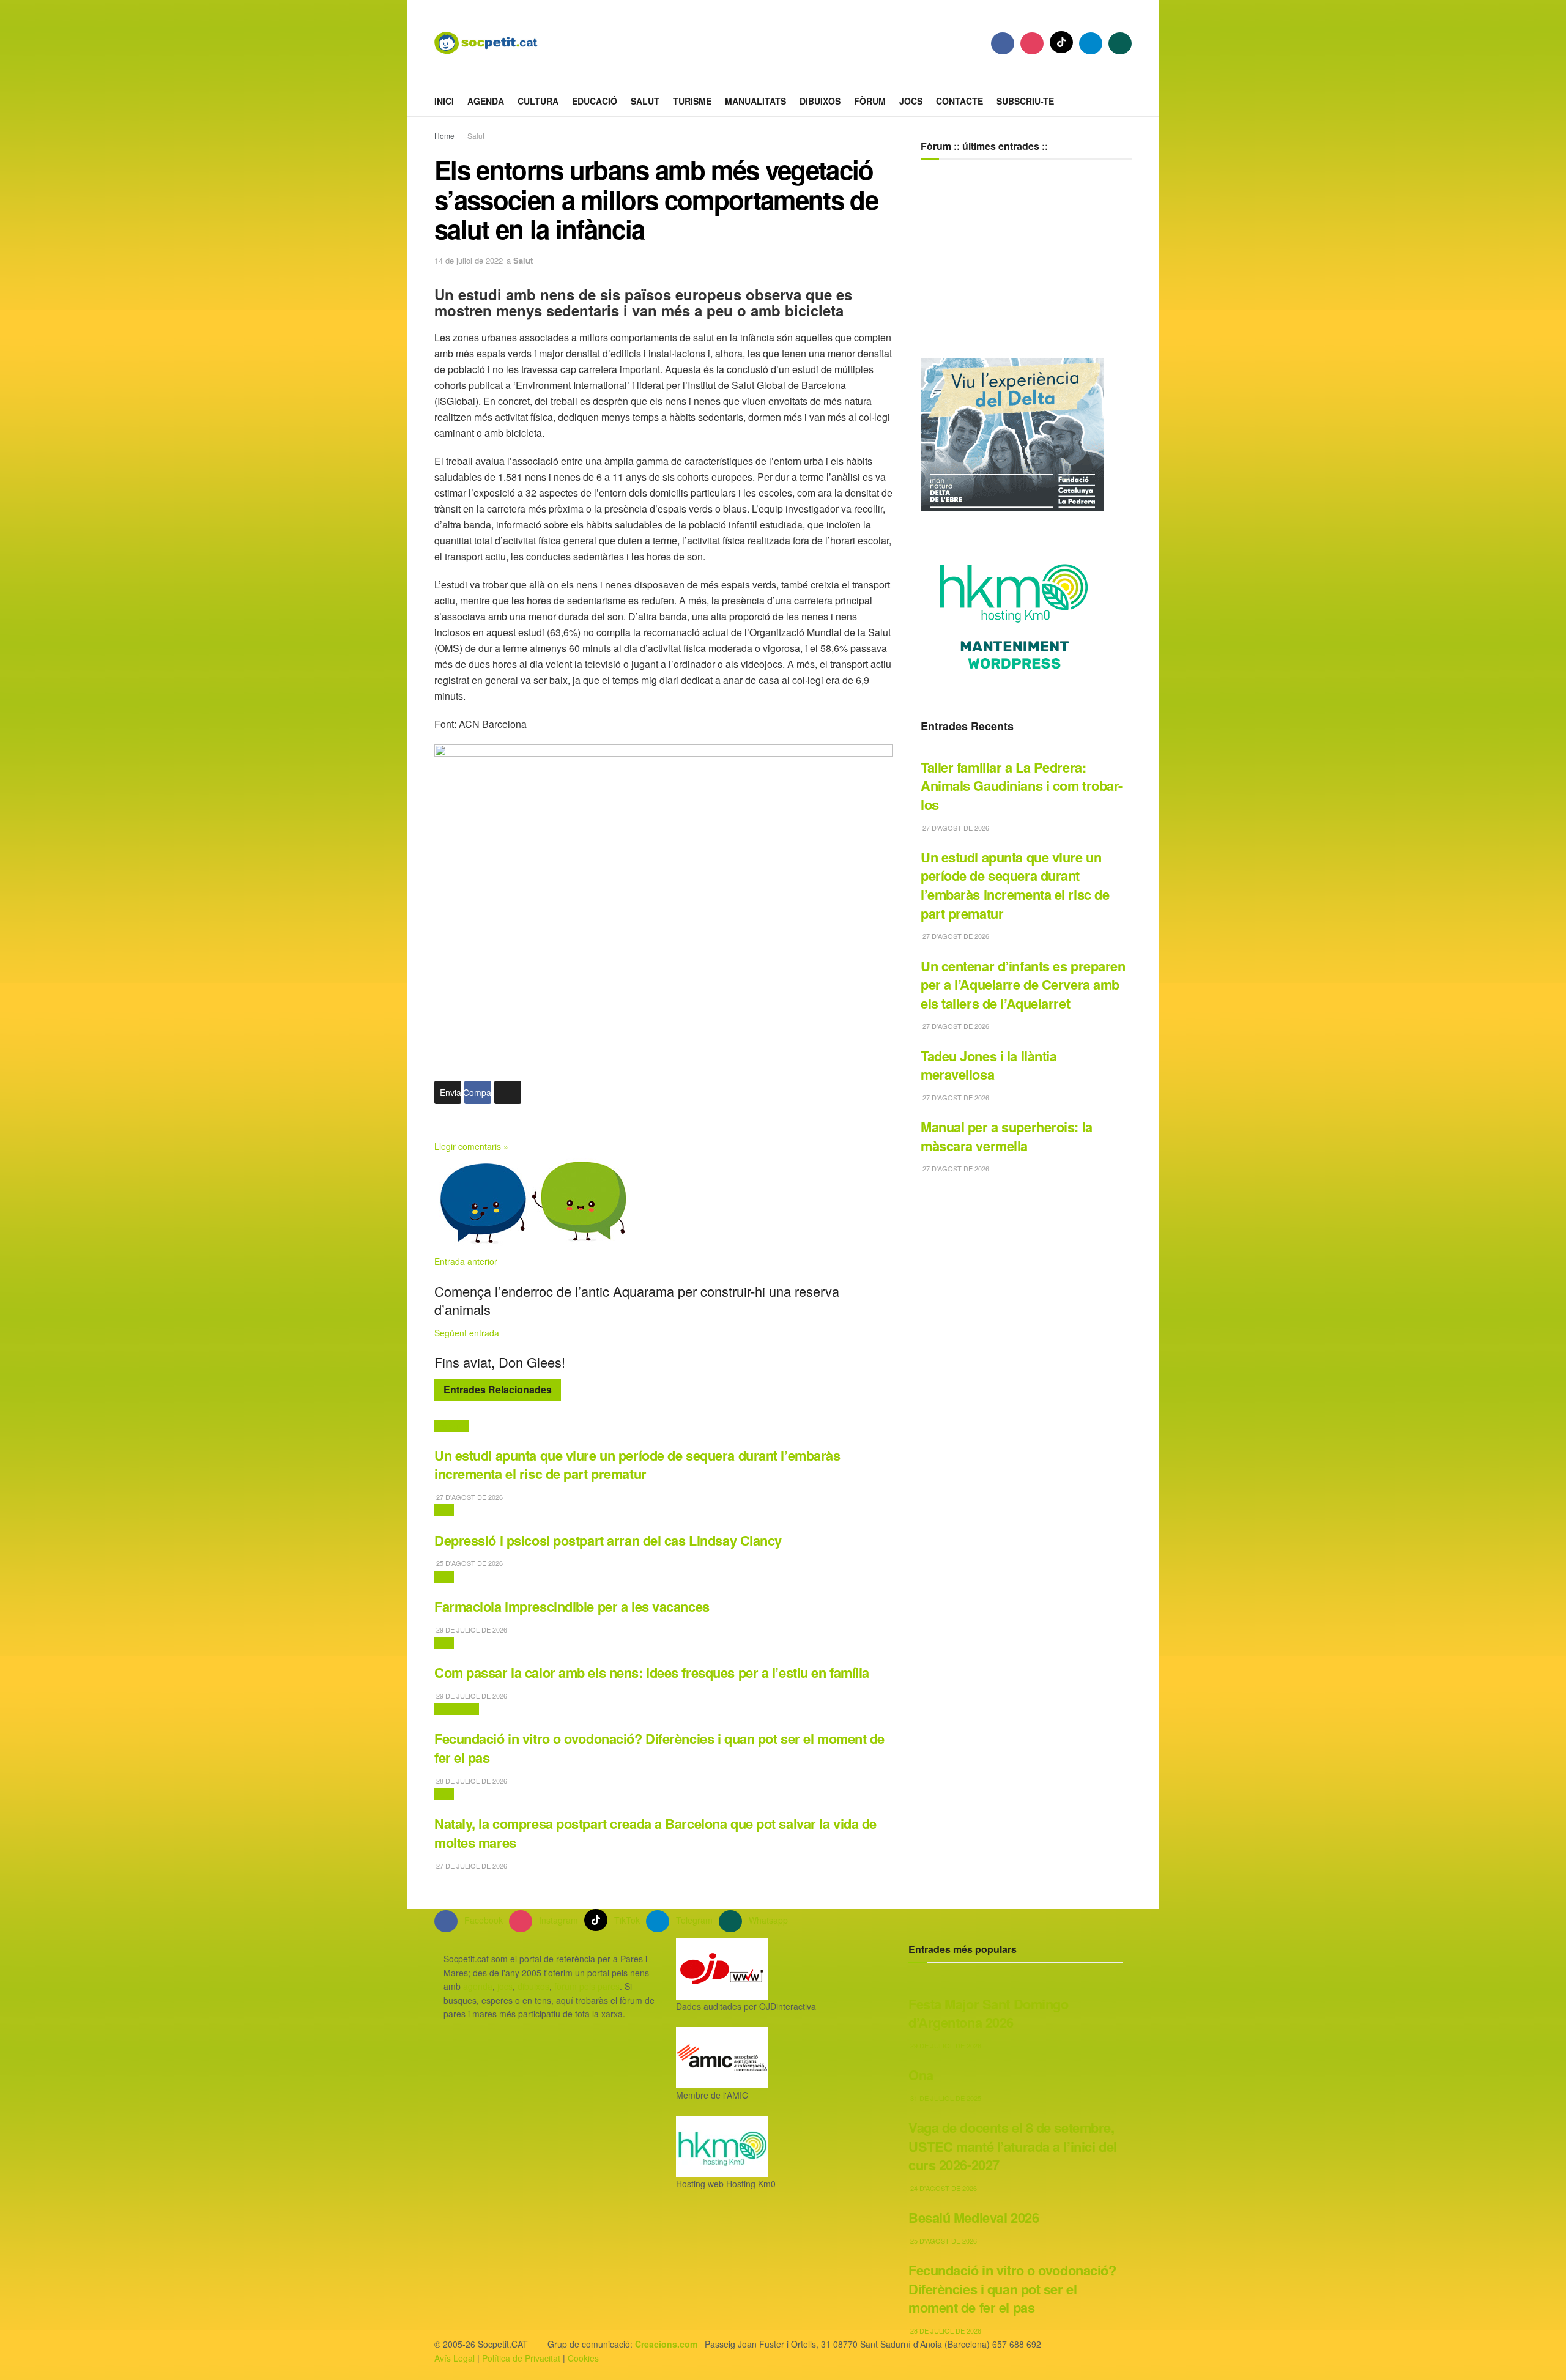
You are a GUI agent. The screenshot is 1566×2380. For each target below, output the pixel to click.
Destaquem (457, 1709)
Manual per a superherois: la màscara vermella (1007, 1136)
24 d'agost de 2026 (943, 2188)
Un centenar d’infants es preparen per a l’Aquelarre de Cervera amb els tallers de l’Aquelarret (1023, 984)
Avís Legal (455, 2358)
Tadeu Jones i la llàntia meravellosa (989, 1065)
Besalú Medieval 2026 (974, 2217)
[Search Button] (1127, 101)
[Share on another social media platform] (508, 1092)
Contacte (959, 101)
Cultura (538, 101)
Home (444, 135)
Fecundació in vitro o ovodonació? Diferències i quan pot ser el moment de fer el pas (659, 1748)
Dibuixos (820, 101)
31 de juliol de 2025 (945, 2098)
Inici (444, 101)
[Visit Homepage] (495, 43)
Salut (645, 101)
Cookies (583, 2358)
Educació (595, 101)
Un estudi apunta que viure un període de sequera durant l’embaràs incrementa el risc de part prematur (637, 1465)
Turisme (692, 101)
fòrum (870, 101)
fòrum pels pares (587, 1986)
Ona (921, 2075)
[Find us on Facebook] (1003, 43)
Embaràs (452, 1426)
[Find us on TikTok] (1061, 42)
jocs (505, 1986)
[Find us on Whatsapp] (1120, 43)
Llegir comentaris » (471, 1146)
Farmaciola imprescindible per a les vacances (572, 1606)
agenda (478, 1986)
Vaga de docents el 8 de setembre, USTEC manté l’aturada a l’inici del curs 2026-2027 (1013, 2146)
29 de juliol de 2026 (471, 1629)
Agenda (486, 101)
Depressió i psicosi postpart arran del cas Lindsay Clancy (608, 1540)
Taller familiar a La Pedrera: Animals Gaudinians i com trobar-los (1022, 786)
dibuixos (533, 1986)
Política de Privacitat (521, 2358)
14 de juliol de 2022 (469, 260)
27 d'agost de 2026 (469, 1497)
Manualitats (755, 101)
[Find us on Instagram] (1032, 43)
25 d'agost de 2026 (469, 1563)
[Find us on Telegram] (1091, 43)
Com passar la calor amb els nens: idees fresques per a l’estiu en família (652, 1672)
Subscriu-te (1025, 101)
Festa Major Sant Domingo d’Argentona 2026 (989, 2013)
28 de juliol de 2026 (471, 1781)
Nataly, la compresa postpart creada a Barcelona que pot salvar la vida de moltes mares (655, 1833)
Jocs (911, 101)
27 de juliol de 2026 (471, 1866)
